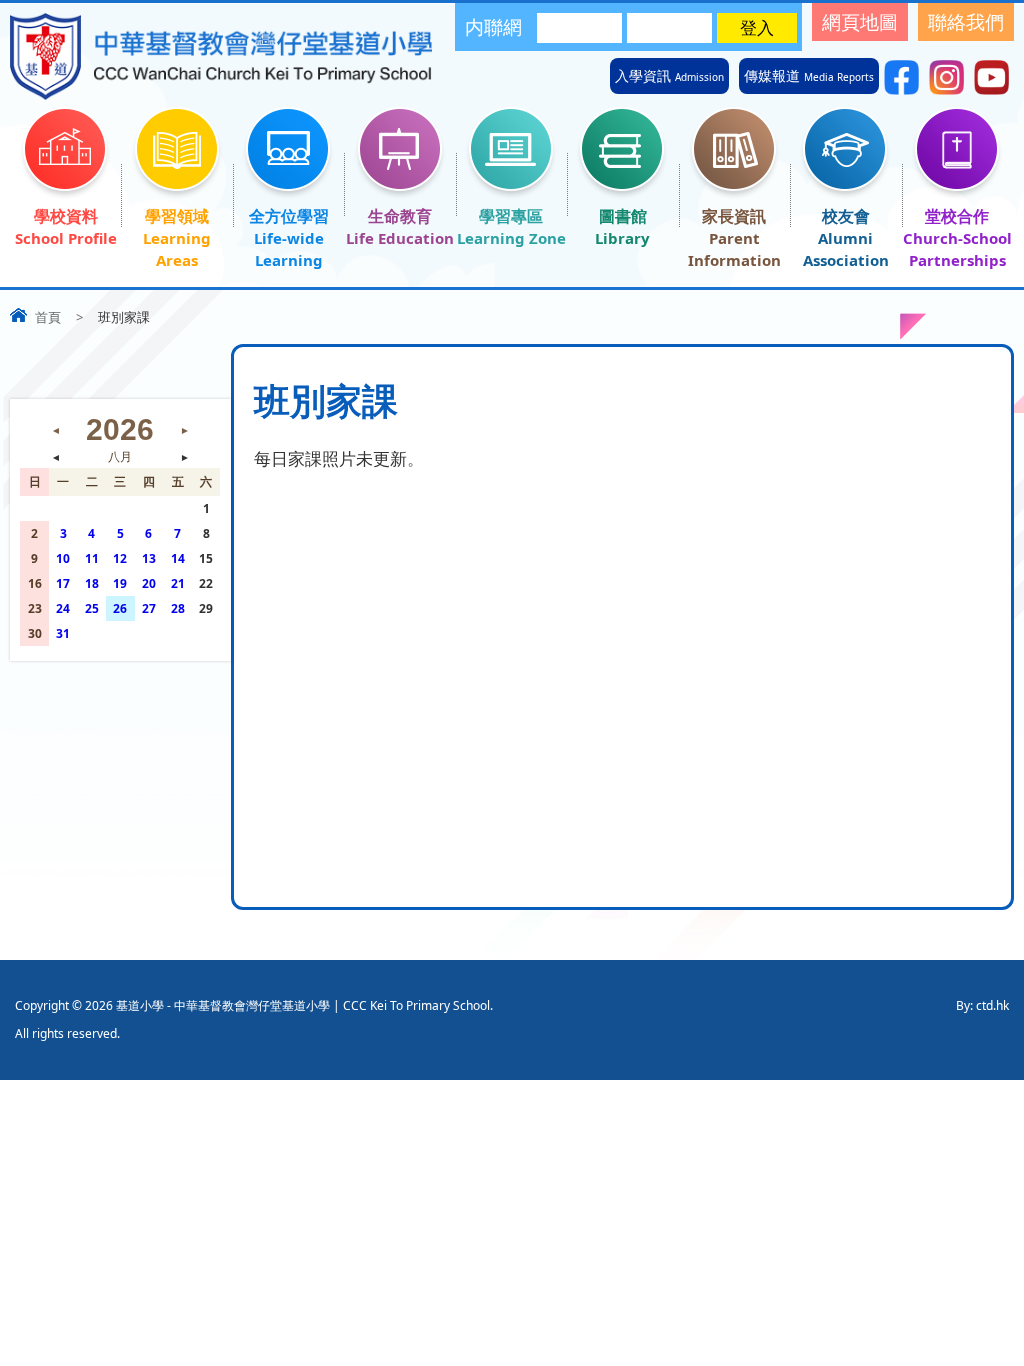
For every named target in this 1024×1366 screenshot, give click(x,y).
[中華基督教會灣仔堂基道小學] (221, 93)
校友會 (846, 216)
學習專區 (511, 216)
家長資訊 (734, 216)
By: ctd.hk (982, 1005)
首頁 (48, 317)
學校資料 (66, 216)
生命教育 (400, 216)
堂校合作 (957, 216)
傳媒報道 (809, 76)
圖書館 (623, 216)
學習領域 (177, 216)
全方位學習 (289, 216)
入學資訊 (669, 76)
